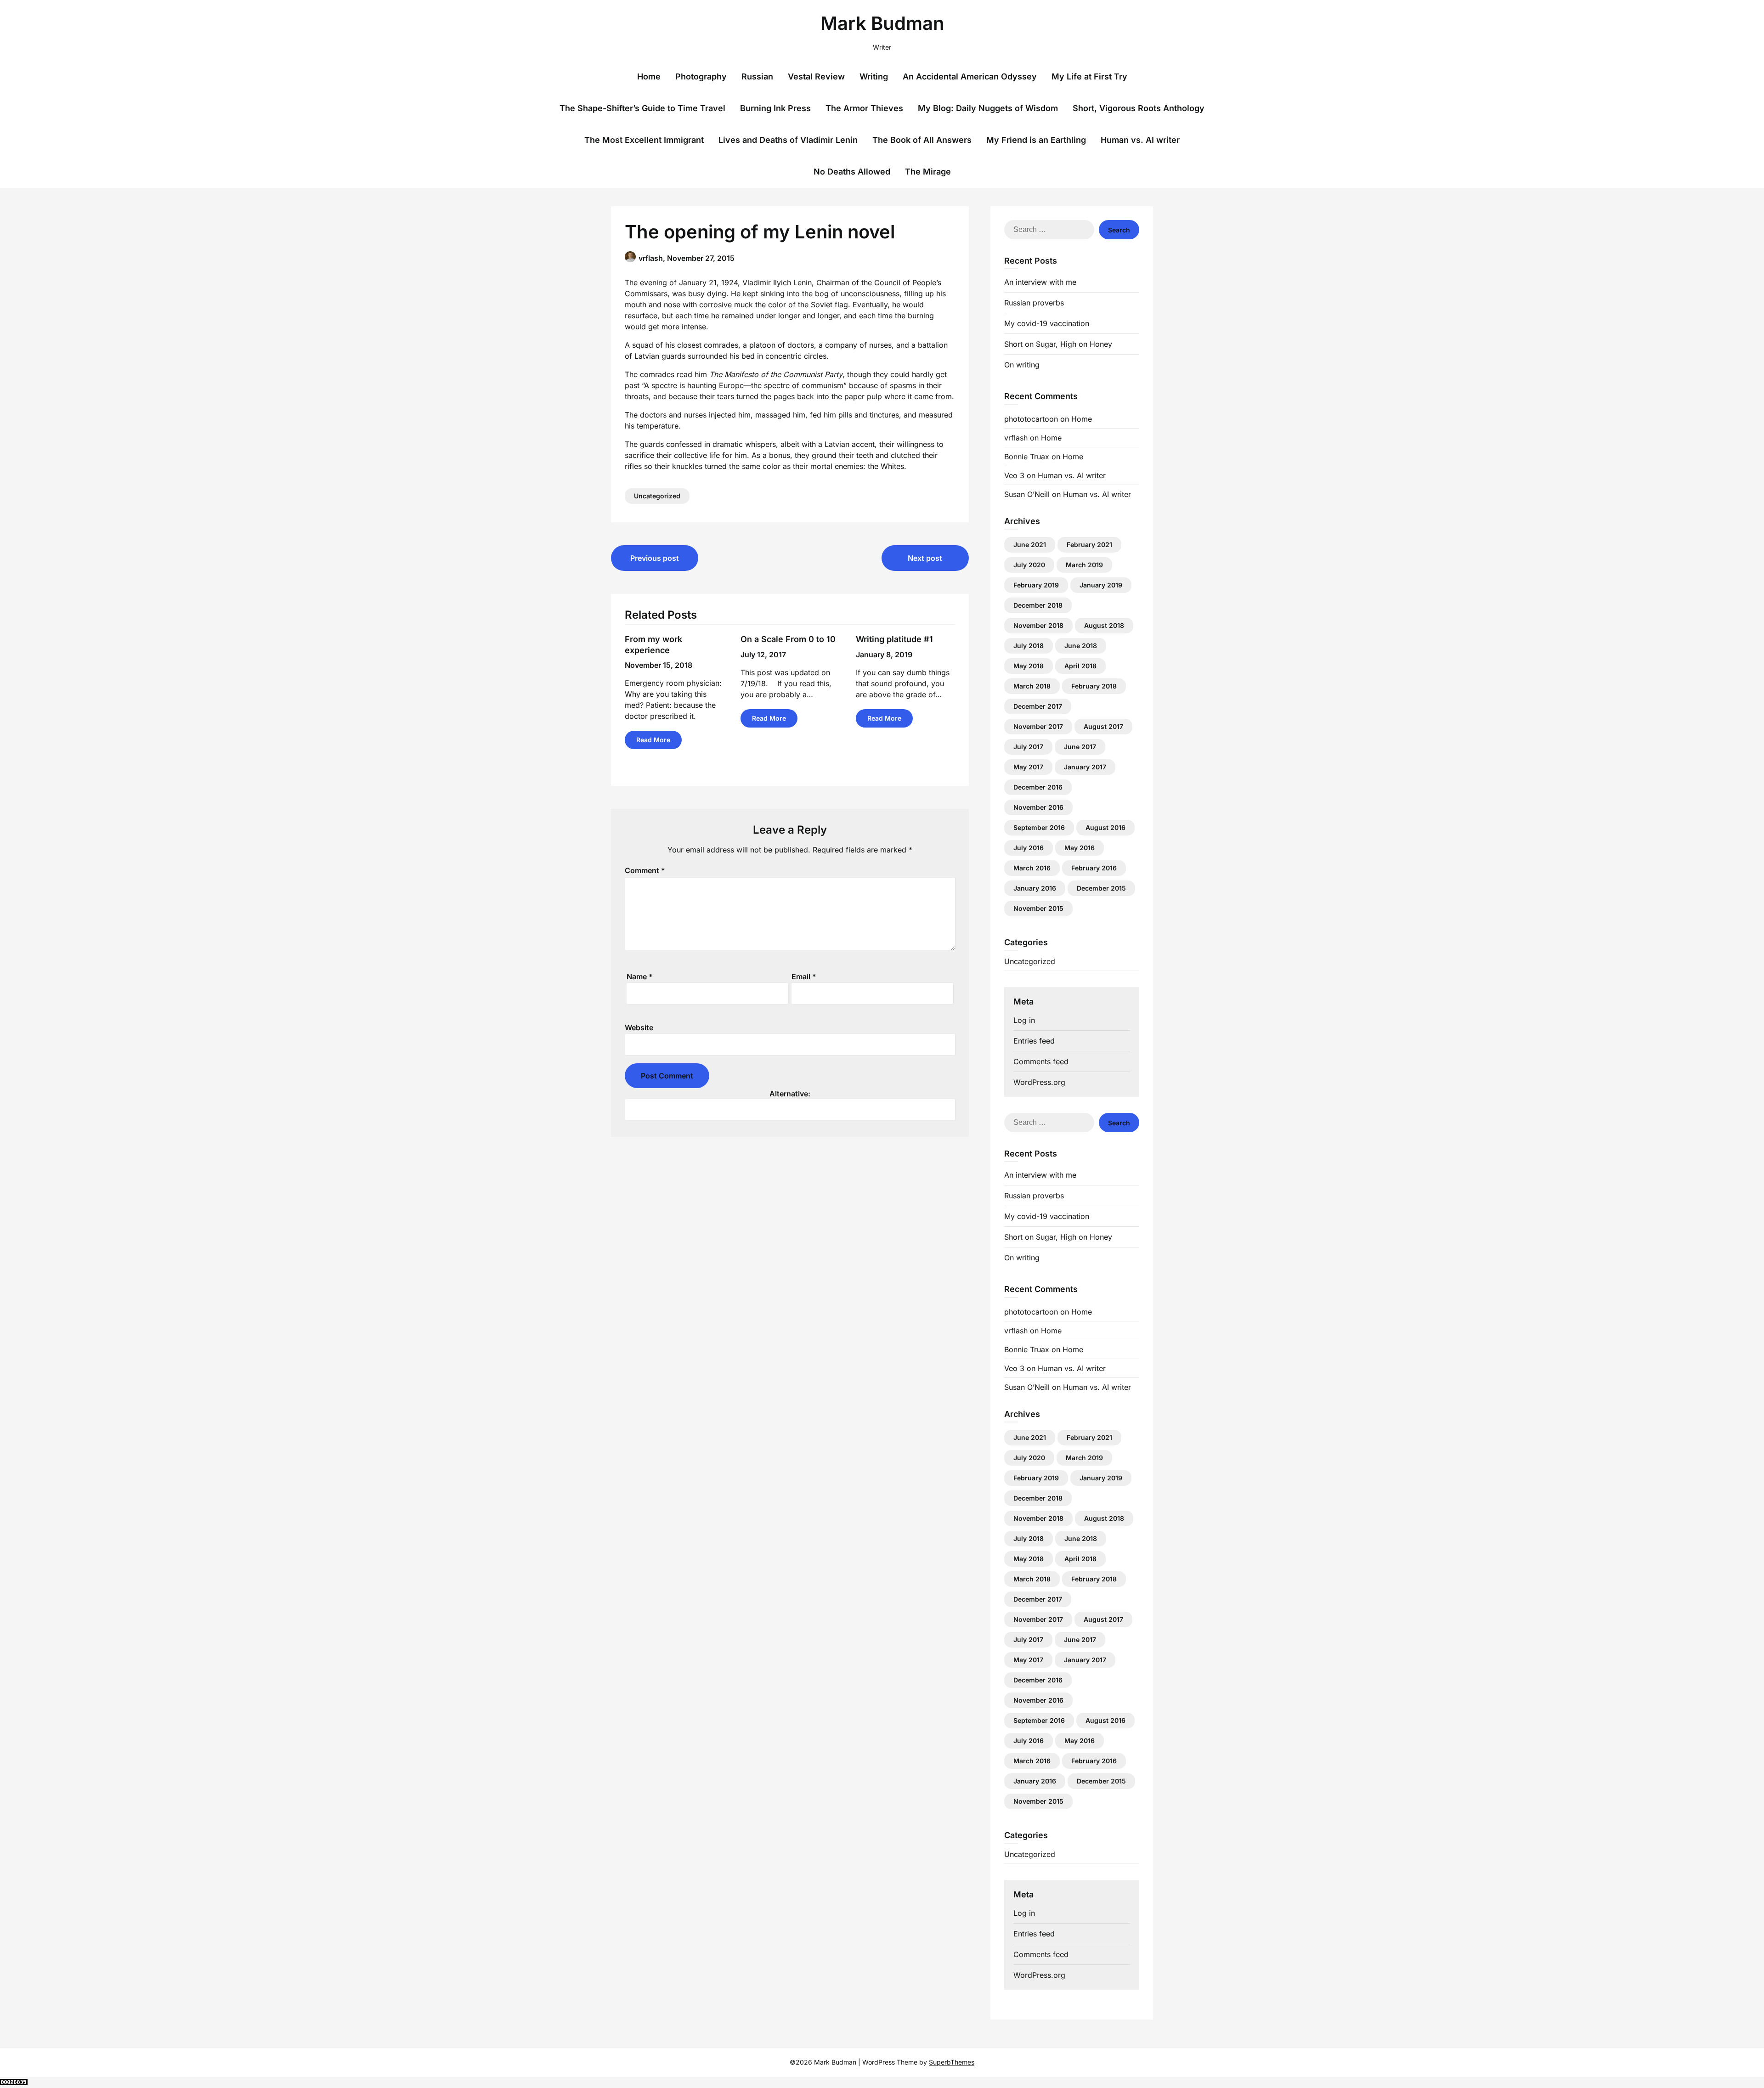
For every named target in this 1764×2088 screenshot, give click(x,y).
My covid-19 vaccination (1047, 323)
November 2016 (1038, 807)
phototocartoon (1031, 419)
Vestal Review (816, 76)
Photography (701, 76)
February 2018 (1094, 686)
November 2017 (1038, 726)
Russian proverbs (1034, 303)
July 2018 (1029, 646)
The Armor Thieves (864, 108)
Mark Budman (882, 23)
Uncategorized (657, 496)
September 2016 (1039, 827)
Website (639, 1027)
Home (649, 76)
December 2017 (1038, 706)
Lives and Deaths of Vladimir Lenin (788, 140)
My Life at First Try (1089, 76)
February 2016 (1094, 868)
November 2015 (1038, 908)
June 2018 (1081, 646)
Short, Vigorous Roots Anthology (1139, 108)
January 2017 (1085, 767)
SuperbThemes (952, 2062)
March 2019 (1084, 565)
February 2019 (1036, 585)
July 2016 (1029, 848)
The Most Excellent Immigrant (644, 140)
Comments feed (1041, 1061)
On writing (1022, 365)
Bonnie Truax (1027, 457)
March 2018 (1032, 686)
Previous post (655, 558)
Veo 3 (1014, 475)
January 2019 (1101, 585)
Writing (874, 76)
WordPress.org (1039, 1082)
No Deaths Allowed (852, 172)
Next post (925, 558)
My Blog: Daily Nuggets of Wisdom (988, 108)
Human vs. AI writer (1140, 140)
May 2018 (1029, 666)
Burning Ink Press (775, 108)
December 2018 (1038, 605)
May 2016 (1080, 848)
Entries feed (1034, 1041)
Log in (1024, 1020)
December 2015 (1101, 888)
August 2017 (1103, 726)
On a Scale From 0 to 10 (788, 639)
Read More (653, 740)
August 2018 (1104, 625)
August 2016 (1105, 827)
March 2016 (1032, 868)
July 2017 (1028, 747)
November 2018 (1038, 625)
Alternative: (790, 1094)
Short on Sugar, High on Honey (1058, 344)
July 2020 (1029, 565)
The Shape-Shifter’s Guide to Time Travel (642, 108)
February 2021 (1089, 545)
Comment (645, 870)
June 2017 (1080, 747)
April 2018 (1080, 666)
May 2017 (1028, 767)
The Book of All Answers (922, 140)
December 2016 (1038, 787)
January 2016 (1035, 888)
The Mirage (928, 172)
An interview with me (1040, 282)
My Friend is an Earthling (1036, 140)
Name (640, 976)
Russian (757, 76)
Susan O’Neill (1027, 494)
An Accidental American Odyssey (970, 76)
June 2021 (1030, 545)
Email (804, 976)
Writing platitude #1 (894, 639)
